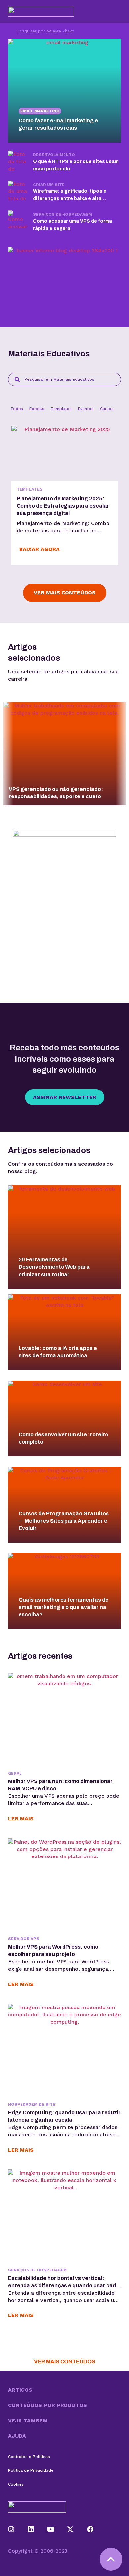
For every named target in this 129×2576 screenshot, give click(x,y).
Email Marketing (40, 111)
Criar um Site (49, 185)
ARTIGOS (20, 2390)
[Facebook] (90, 2529)
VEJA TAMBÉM (28, 2421)
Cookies (16, 2484)
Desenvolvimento (54, 155)
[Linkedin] (31, 2529)
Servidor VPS (24, 1939)
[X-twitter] (70, 2529)
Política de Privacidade (31, 2470)
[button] (64, 2390)
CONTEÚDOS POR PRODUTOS (47, 2405)
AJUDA (17, 2436)
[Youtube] (51, 2529)
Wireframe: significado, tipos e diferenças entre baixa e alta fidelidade (70, 199)
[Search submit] (9, 31)
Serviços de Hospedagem (63, 214)
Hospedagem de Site (32, 2104)
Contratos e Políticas (29, 2457)
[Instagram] (11, 2529)
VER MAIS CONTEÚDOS (65, 2361)
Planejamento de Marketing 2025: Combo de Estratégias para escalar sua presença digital (63, 506)
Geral (15, 1773)
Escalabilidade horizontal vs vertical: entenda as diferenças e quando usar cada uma (64, 2285)
